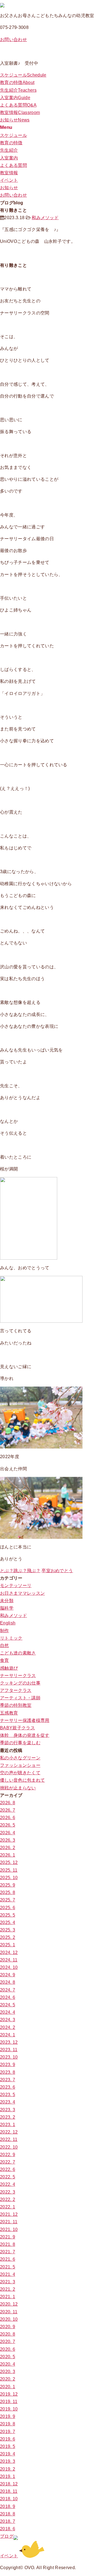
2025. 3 (8, 1930)
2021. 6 (8, 2259)
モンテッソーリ (16, 1585)
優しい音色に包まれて (22, 1780)
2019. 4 (8, 2454)
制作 (5, 1631)
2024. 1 (8, 2035)
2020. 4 (8, 2364)
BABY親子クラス (17, 1728)
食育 (5, 1660)
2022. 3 (8, 2192)
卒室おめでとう (57, 1571)
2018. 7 (8, 2521)
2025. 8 (8, 1892)
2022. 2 (8, 2199)
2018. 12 (9, 2484)
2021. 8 (8, 2244)
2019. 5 (8, 2446)
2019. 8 (8, 2424)
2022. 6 (8, 2169)
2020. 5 (8, 2357)
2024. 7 (8, 1990)
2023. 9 (8, 2065)
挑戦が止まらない (18, 1788)
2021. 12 (9, 2214)
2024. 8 (8, 1982)
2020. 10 (9, 2319)
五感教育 (9, 1713)
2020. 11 (9, 2312)
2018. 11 (9, 2491)
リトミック (11, 1638)
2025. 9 (8, 1885)
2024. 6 (8, 1997)
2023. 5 (8, 2095)
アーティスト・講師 (20, 1698)
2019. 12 (9, 2394)
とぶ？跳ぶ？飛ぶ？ (20, 1571)
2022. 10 (9, 2147)
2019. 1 (8, 2476)
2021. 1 (8, 2297)
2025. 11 (9, 1870)
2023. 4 (8, 2102)
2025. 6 (8, 1908)
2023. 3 (8, 2110)
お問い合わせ (13, 40)
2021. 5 (8, 2267)
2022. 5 (8, 2177)
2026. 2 (8, 1848)
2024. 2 (8, 2027)
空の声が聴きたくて (20, 1773)
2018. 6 (8, 2529)
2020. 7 (8, 2342)
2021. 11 (9, 2222)
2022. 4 (8, 2184)
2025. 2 (8, 1937)
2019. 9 (8, 2416)
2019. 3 (8, 2461)
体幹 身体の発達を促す (25, 1735)
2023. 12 (9, 2042)
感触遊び (9, 1668)
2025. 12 (9, 1862)
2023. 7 (8, 2080)
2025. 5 (8, 1915)
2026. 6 (8, 1818)
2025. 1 (8, 1945)
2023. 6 (8, 2087)
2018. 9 (8, 2506)
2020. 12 (9, 2304)
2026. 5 (8, 1825)
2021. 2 (8, 2289)
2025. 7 (8, 1900)
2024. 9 (8, 1975)
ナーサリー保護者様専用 (25, 1720)
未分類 (7, 1601)
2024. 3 (8, 2020)
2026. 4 (8, 1833)
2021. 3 (8, 2282)
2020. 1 (8, 2387)
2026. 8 (8, 1803)
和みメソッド (45, 218)
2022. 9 (8, 2155)
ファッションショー (20, 1765)
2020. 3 (8, 2372)
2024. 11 (9, 1960)
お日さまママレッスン (22, 1593)
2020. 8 (8, 2334)
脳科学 (7, 1608)
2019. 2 (8, 2469)
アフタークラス (16, 1690)
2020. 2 (8, 2379)
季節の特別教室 (16, 1705)
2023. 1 (8, 2125)
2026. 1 (8, 1855)
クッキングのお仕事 (20, 1683)
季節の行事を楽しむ (20, 1743)
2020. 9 (8, 2327)
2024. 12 (9, 1953)
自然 (5, 1646)
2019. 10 (9, 2409)
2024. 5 (8, 2005)
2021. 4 (8, 2274)
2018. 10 (9, 2499)
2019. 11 (9, 2402)
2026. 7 (8, 1810)
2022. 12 (9, 2132)
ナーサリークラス (18, 1676)
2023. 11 (9, 2050)
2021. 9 (8, 2237)
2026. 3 (8, 1840)
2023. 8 (8, 2072)
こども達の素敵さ (18, 1653)
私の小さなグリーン (20, 1758)
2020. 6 (8, 2349)
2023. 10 (9, 2057)
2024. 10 (9, 1967)
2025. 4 (8, 1923)
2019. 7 (8, 2432)
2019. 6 (8, 2439)
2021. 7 (8, 2252)
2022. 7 (8, 2162)
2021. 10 (9, 2229)
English (8, 1623)
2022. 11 (9, 2139)
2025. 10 (9, 1878)
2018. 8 (8, 2514)
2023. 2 (8, 2117)
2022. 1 (8, 2207)
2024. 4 (8, 2012)
